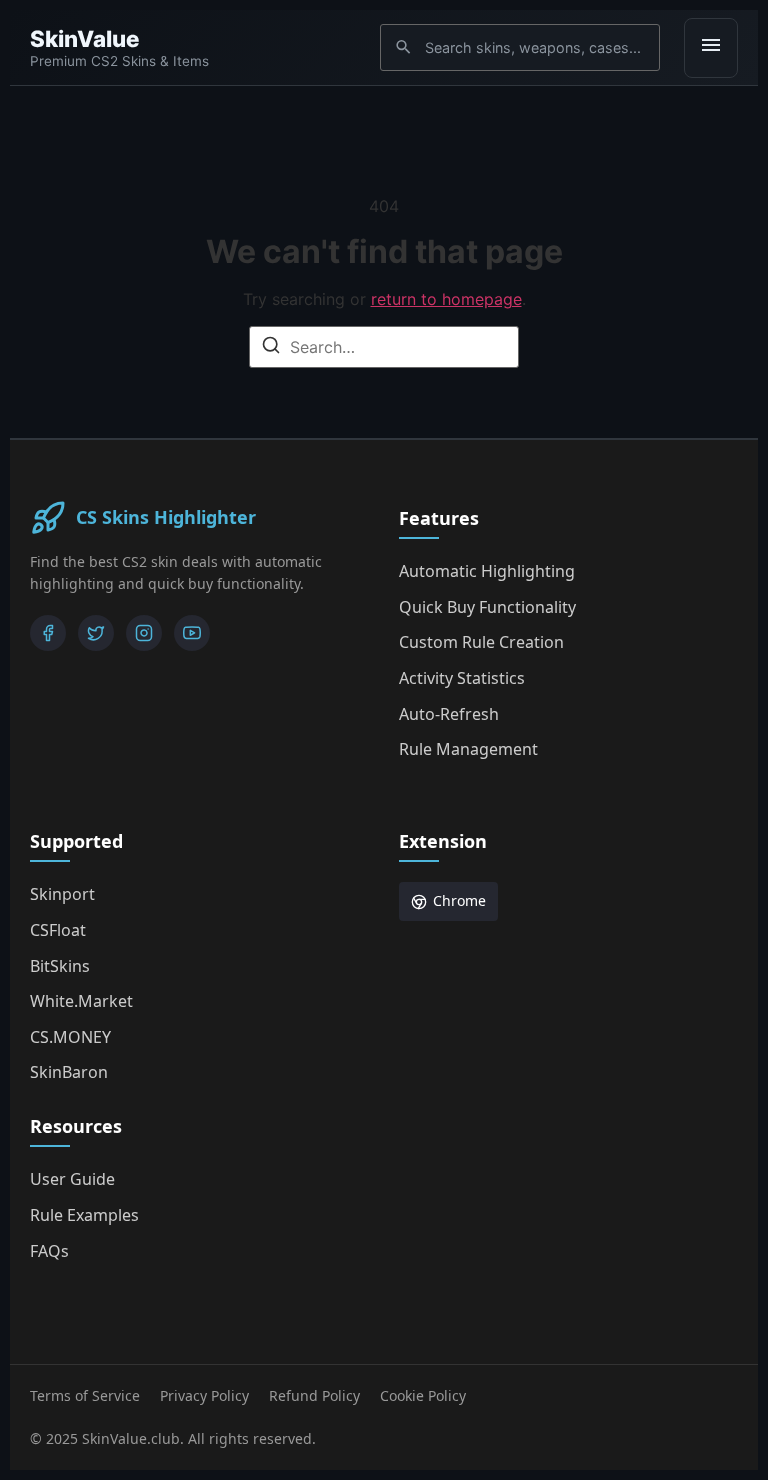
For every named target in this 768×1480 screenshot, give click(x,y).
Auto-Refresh (449, 714)
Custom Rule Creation (481, 642)
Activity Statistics (462, 678)
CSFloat (58, 930)
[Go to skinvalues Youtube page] (192, 633)
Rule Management (468, 749)
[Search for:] (384, 347)
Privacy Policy (204, 1395)
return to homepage (446, 299)
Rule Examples (84, 1215)
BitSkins (60, 966)
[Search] (271, 348)
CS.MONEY (70, 1037)
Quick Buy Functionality (487, 607)
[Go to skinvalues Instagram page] (144, 633)
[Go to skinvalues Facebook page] (48, 633)
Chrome (459, 900)
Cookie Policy (423, 1395)
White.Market (81, 1001)
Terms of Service (85, 1395)
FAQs (49, 1251)
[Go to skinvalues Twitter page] (96, 633)
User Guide (72, 1179)
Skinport (62, 894)
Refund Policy (314, 1395)
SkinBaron (69, 1072)
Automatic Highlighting (487, 571)
